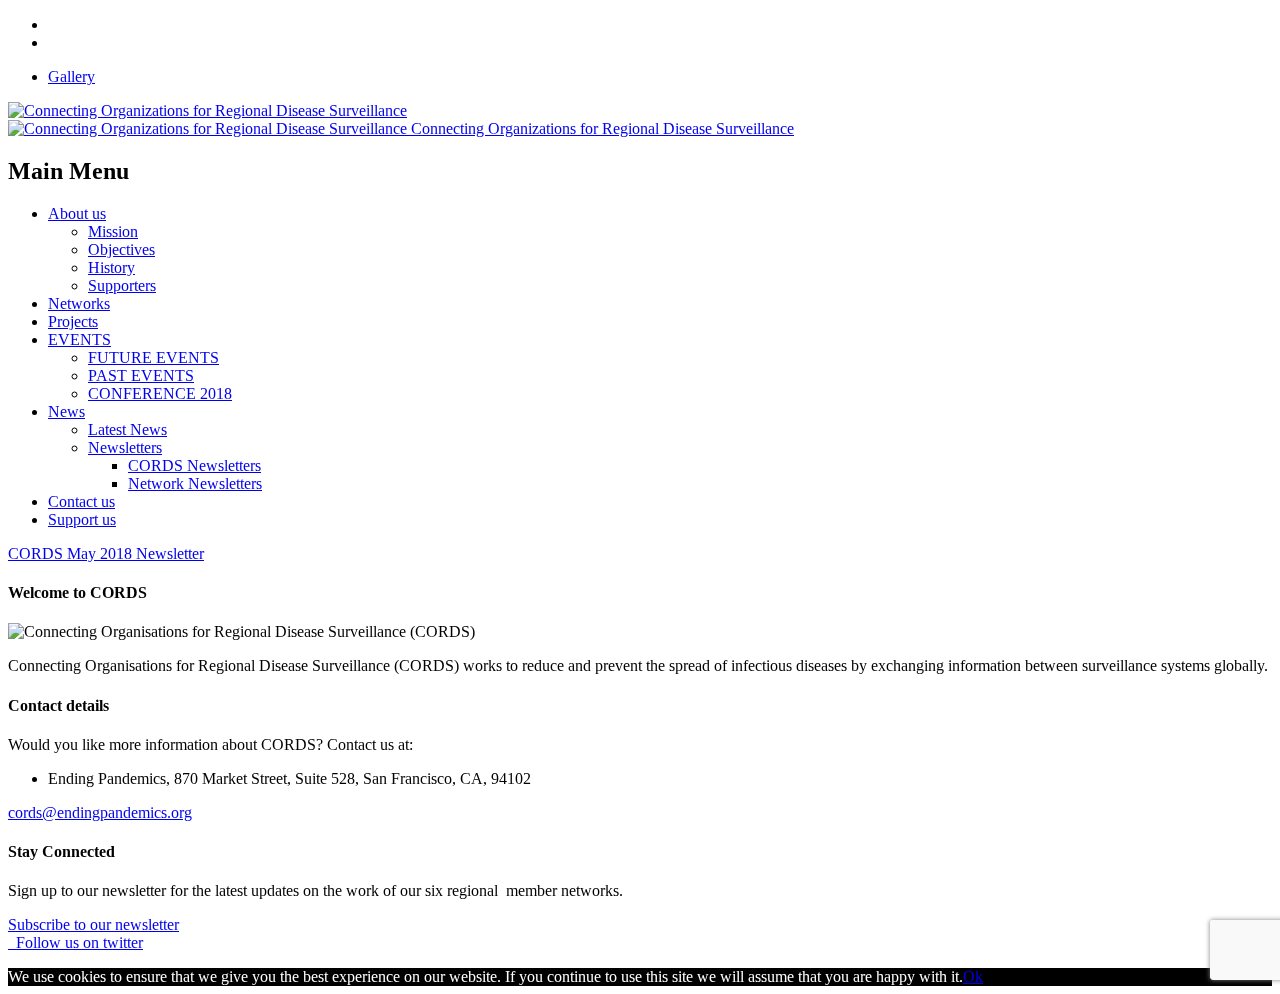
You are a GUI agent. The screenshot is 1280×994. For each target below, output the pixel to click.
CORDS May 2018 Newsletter (106, 553)
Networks (79, 303)
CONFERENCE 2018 (160, 393)
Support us (82, 519)
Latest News (127, 429)
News (66, 411)
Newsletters (125, 447)
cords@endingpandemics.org (100, 812)
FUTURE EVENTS (153, 357)
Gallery (71, 76)
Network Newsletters (195, 483)
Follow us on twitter (75, 942)
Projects (73, 321)
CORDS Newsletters (194, 465)
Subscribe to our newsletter (93, 924)
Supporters (122, 285)
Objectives (121, 249)
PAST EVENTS (141, 375)
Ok (973, 976)
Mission (113, 231)
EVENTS (79, 339)
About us (77, 213)
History (111, 267)
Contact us (81, 501)
